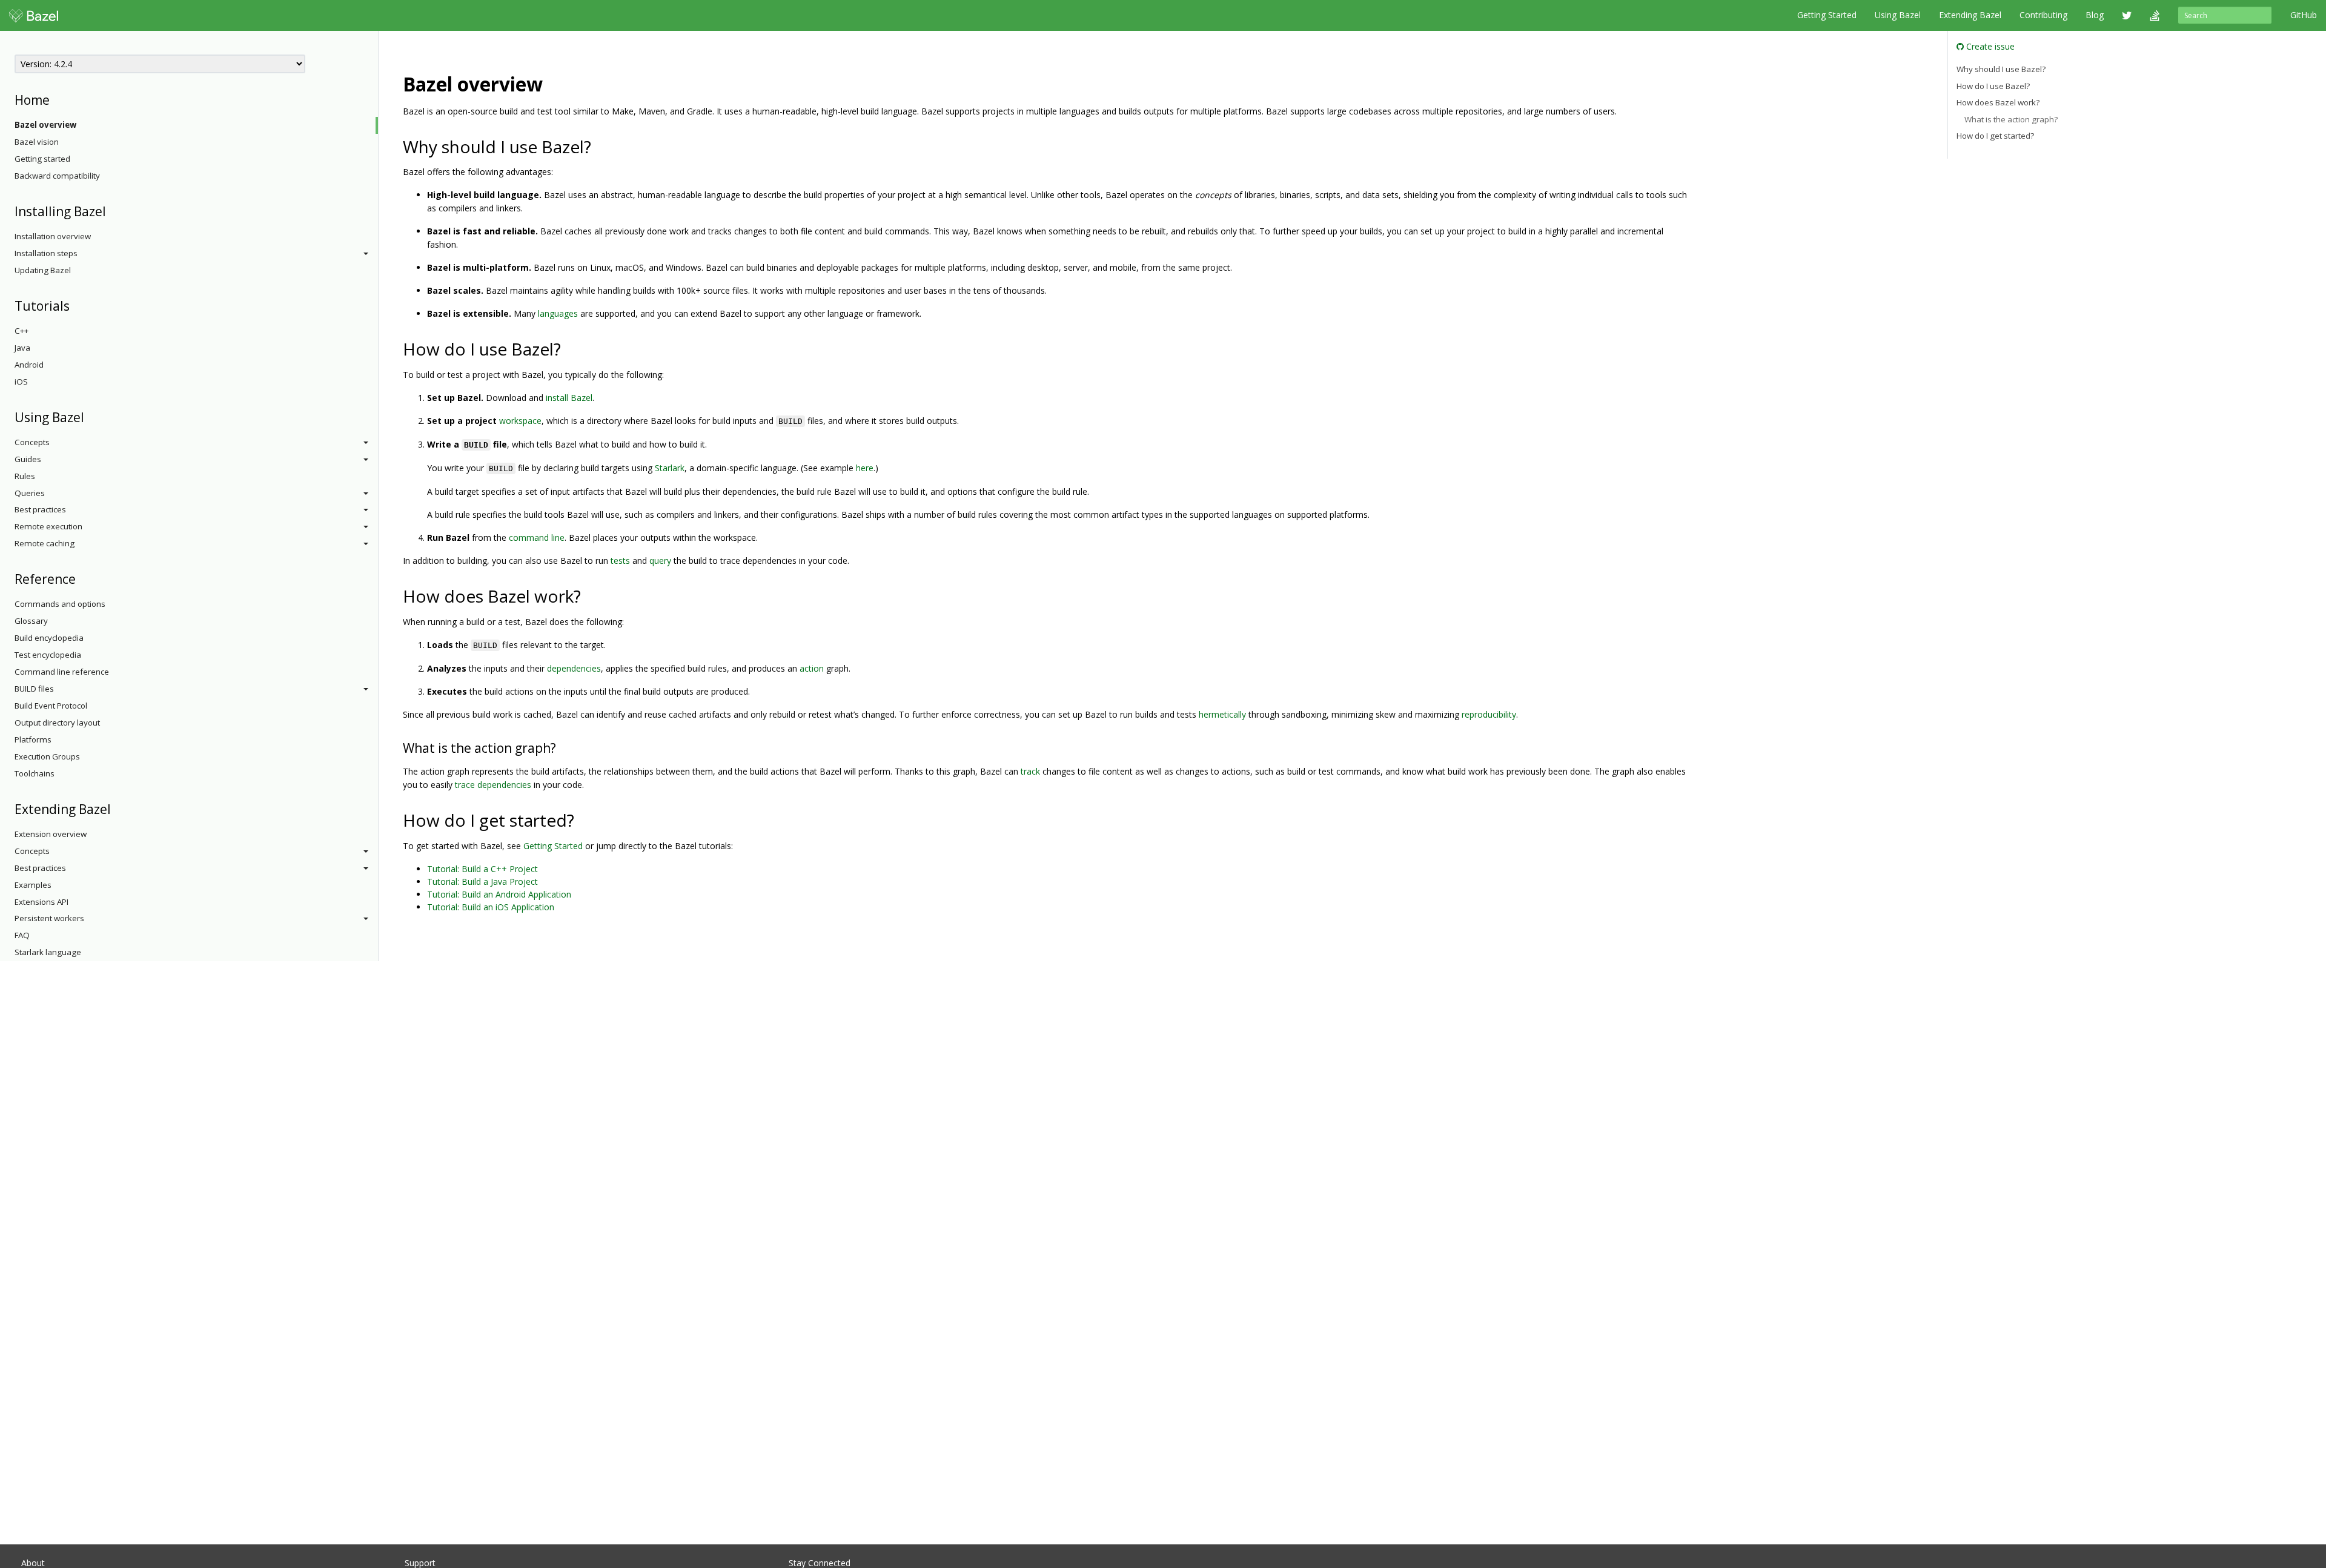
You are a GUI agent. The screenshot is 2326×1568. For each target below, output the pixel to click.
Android (29, 365)
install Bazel (569, 398)
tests (620, 561)
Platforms (33, 739)
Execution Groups (47, 756)
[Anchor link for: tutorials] (76, 305)
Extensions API (41, 902)
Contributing (2043, 15)
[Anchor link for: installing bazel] (112, 210)
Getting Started (1827, 15)
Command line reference (62, 672)
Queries (30, 493)
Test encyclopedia (48, 655)
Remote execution (48, 526)
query (660, 561)
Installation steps (46, 253)
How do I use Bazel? (1993, 86)
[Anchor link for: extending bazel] (117, 808)
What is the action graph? (2011, 119)
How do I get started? (1995, 136)
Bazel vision (37, 142)
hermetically (1222, 714)
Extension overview (51, 834)
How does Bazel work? (1998, 102)
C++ (22, 331)
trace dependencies (493, 785)
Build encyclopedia (49, 638)
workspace (520, 421)
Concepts (32, 442)
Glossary (31, 621)
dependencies (574, 668)
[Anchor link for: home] (56, 99)
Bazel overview (45, 125)
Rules (25, 476)
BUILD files (34, 689)
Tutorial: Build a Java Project (482, 882)
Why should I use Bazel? (2001, 69)
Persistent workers (49, 918)
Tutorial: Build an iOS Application (491, 907)
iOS (21, 382)
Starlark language (48, 952)
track (1030, 771)
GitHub (2304, 15)
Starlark (670, 468)
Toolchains (35, 773)
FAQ (22, 935)
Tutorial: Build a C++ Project (482, 869)
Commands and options (60, 604)
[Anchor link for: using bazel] (91, 416)
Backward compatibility (57, 176)
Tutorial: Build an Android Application (499, 894)
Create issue (1989, 46)
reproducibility (1489, 714)
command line (537, 538)
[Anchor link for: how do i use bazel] (570, 348)
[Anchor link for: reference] (82, 578)
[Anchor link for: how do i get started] (583, 819)
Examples (33, 885)
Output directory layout (57, 723)
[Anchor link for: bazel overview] (552, 83)
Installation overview (53, 236)
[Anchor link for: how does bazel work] (590, 595)
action (812, 668)
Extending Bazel (1970, 15)
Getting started (42, 159)
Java (22, 348)
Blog (2095, 15)
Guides (28, 459)
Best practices (40, 509)
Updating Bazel (43, 270)
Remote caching (45, 543)
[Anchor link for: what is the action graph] (562, 747)
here (865, 468)
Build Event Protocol (51, 706)
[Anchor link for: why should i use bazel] (600, 146)
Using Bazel (1898, 15)
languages (558, 313)
